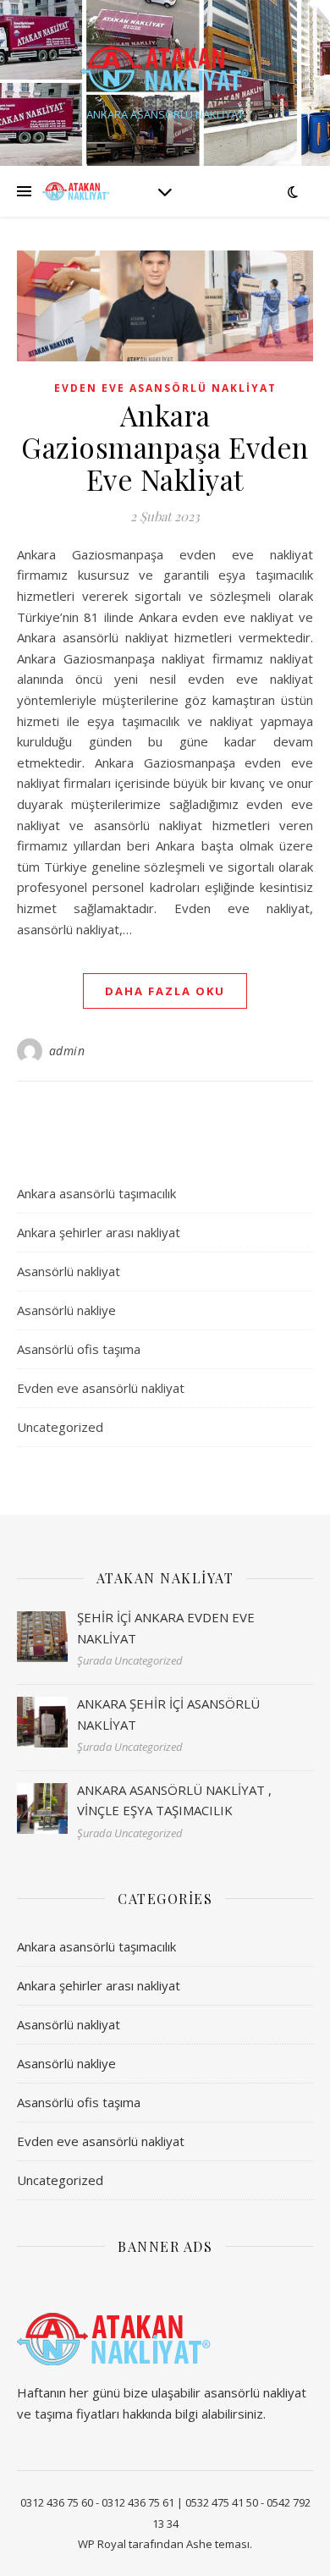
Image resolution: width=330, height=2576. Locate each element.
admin (67, 1051)
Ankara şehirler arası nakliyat (99, 1232)
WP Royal (102, 2544)
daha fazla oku (165, 991)
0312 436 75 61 (138, 2502)
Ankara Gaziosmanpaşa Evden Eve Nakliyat (165, 447)
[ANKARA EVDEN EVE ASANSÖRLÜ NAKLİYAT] (165, 69)
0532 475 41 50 (222, 2502)
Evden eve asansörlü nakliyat (165, 388)
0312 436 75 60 (57, 2502)
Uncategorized (60, 1427)
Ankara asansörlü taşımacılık (96, 1193)
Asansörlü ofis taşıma (79, 1349)
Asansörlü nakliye (66, 1310)
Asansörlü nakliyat (69, 1271)
